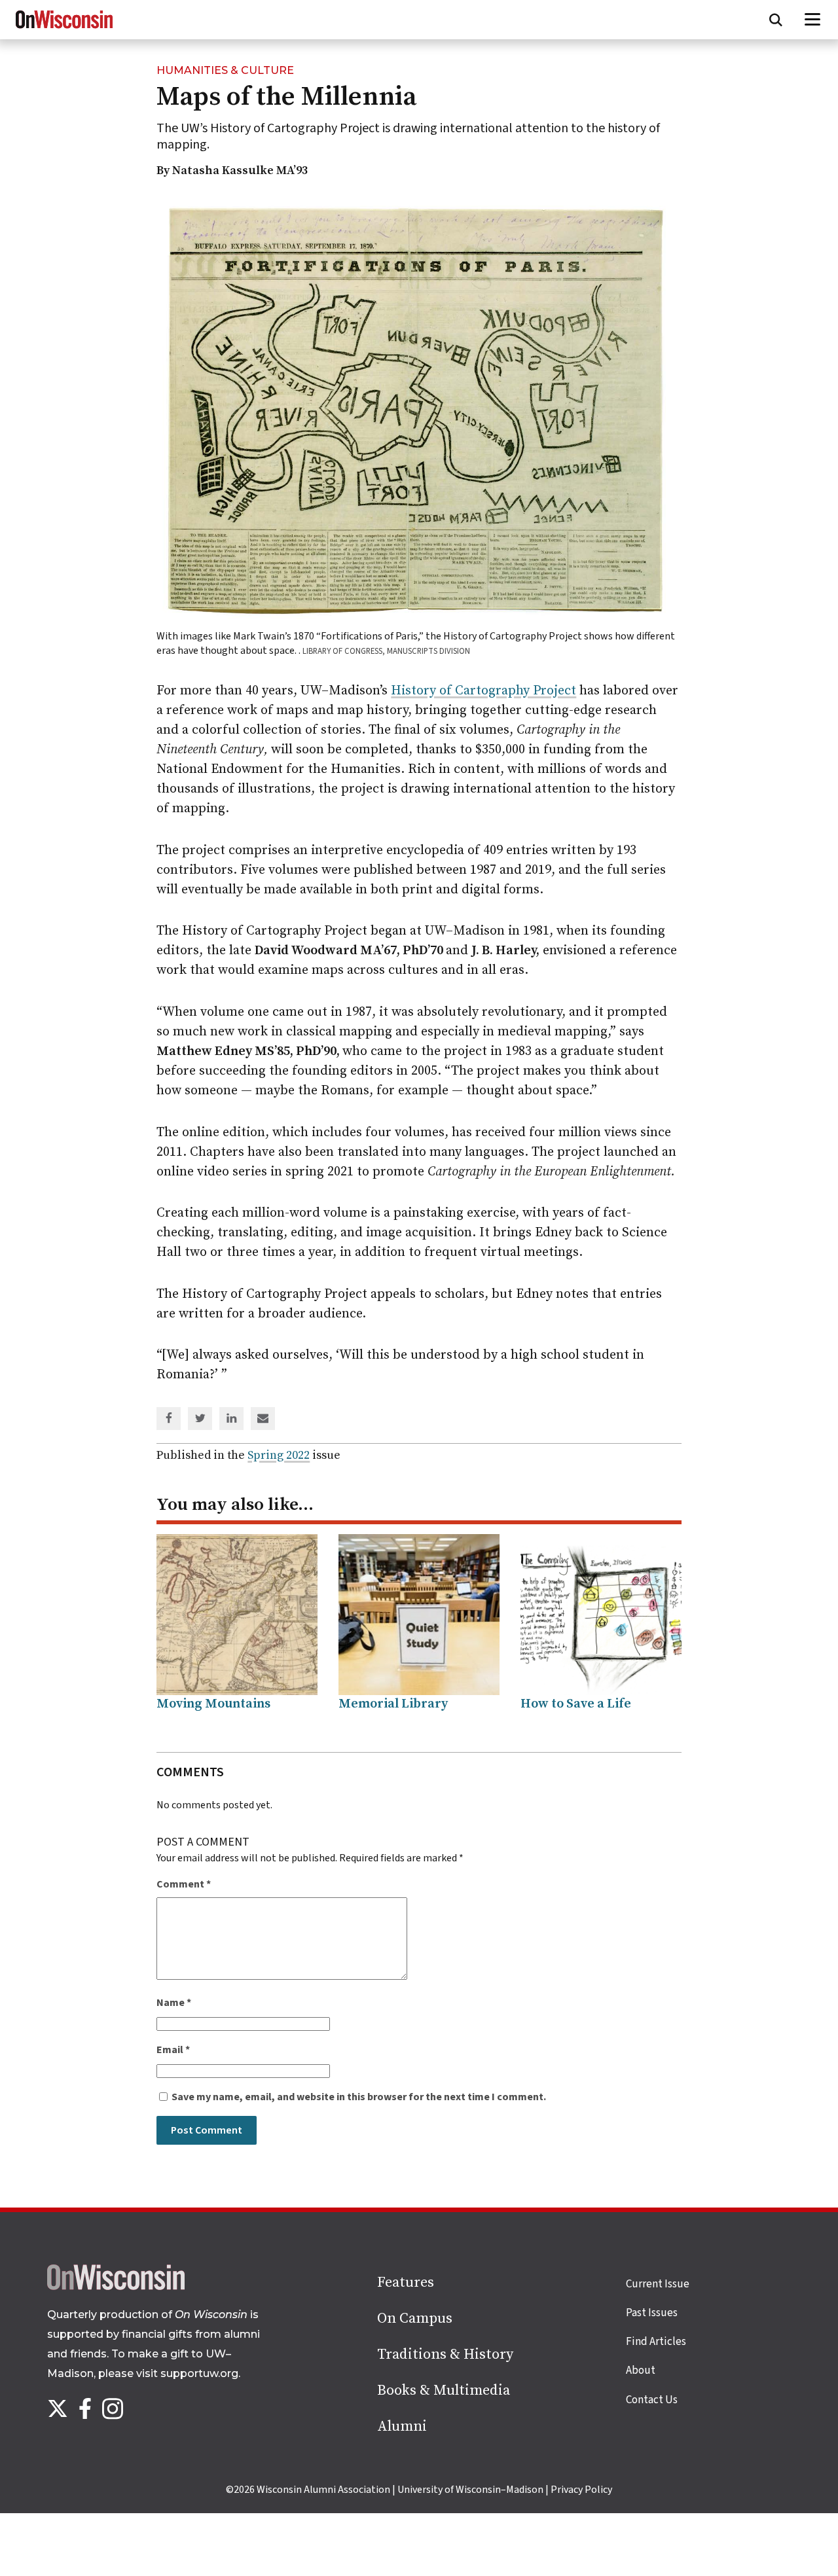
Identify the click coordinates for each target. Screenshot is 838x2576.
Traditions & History (445, 2354)
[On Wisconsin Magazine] (64, 29)
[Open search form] (776, 20)
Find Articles (656, 2342)
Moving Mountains (213, 1704)
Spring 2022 (279, 1455)
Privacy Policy (581, 2490)
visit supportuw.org (187, 2373)
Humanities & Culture (225, 70)
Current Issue (658, 2284)
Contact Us (652, 2400)
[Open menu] (813, 20)
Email (173, 2050)
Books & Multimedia (444, 2390)
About (641, 2370)
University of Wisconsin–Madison (470, 2490)
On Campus (415, 2318)
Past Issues (652, 2313)
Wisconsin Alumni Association (323, 2490)
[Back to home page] (116, 2287)
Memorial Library (393, 1704)
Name (174, 2003)
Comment (184, 1884)
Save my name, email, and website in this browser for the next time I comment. (359, 2097)
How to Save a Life (576, 1704)
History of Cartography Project (483, 691)
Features (406, 2282)
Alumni (402, 2426)
